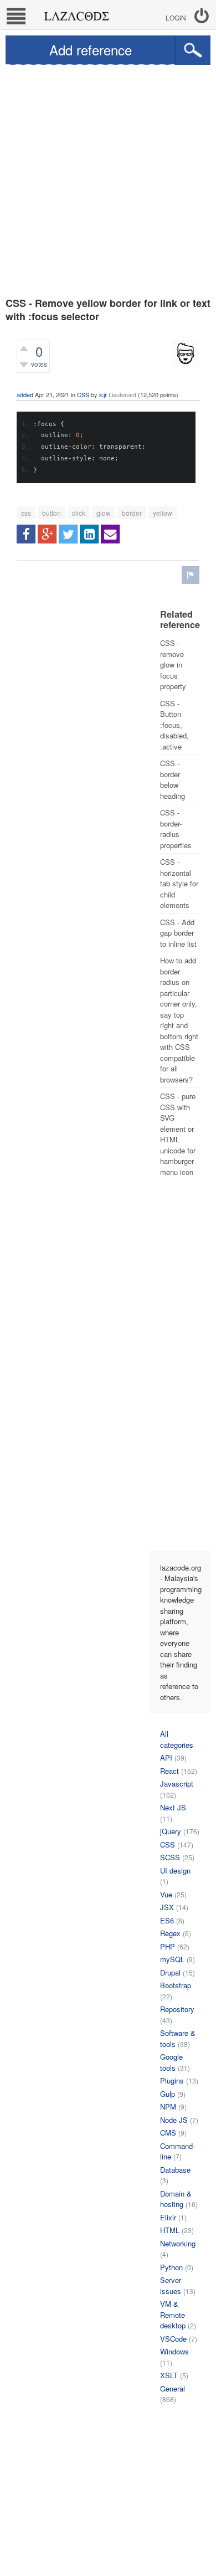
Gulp (168, 2094)
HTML (170, 2230)
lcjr (103, 394)
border (132, 513)
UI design (175, 1871)
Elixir (168, 2217)
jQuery (171, 1831)
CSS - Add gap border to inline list (178, 933)
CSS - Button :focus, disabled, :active (174, 725)
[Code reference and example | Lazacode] (76, 13)
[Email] (110, 534)
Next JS (173, 1807)
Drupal (170, 1972)
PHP (168, 1946)
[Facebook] (26, 534)
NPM (168, 2107)
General (173, 2388)
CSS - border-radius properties (176, 829)
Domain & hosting (176, 2199)
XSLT (169, 2375)
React (169, 1771)
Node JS (174, 2120)
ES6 (167, 1920)
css (26, 513)
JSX (167, 1907)
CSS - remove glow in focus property (173, 664)
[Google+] (47, 534)
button (52, 513)
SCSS (170, 1857)
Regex (170, 1933)
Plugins (172, 2080)
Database (175, 2170)
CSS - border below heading (173, 779)
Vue (166, 1894)
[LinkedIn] (89, 534)
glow (104, 513)
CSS (83, 394)
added (25, 394)
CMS (168, 2133)
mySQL (172, 1959)
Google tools (171, 2062)
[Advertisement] (108, 178)
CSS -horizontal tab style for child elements (179, 883)
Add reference (91, 50)
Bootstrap (176, 1985)
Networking (178, 2243)
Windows (174, 2351)
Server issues (171, 2285)
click (79, 513)
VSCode (173, 2339)
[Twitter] (68, 534)
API (166, 1757)
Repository (177, 2009)
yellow (163, 513)
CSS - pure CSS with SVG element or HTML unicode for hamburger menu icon (178, 1134)
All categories (177, 1739)
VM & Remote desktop (173, 2315)
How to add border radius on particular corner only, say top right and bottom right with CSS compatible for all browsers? (179, 1020)
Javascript (177, 1784)
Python (171, 2267)
